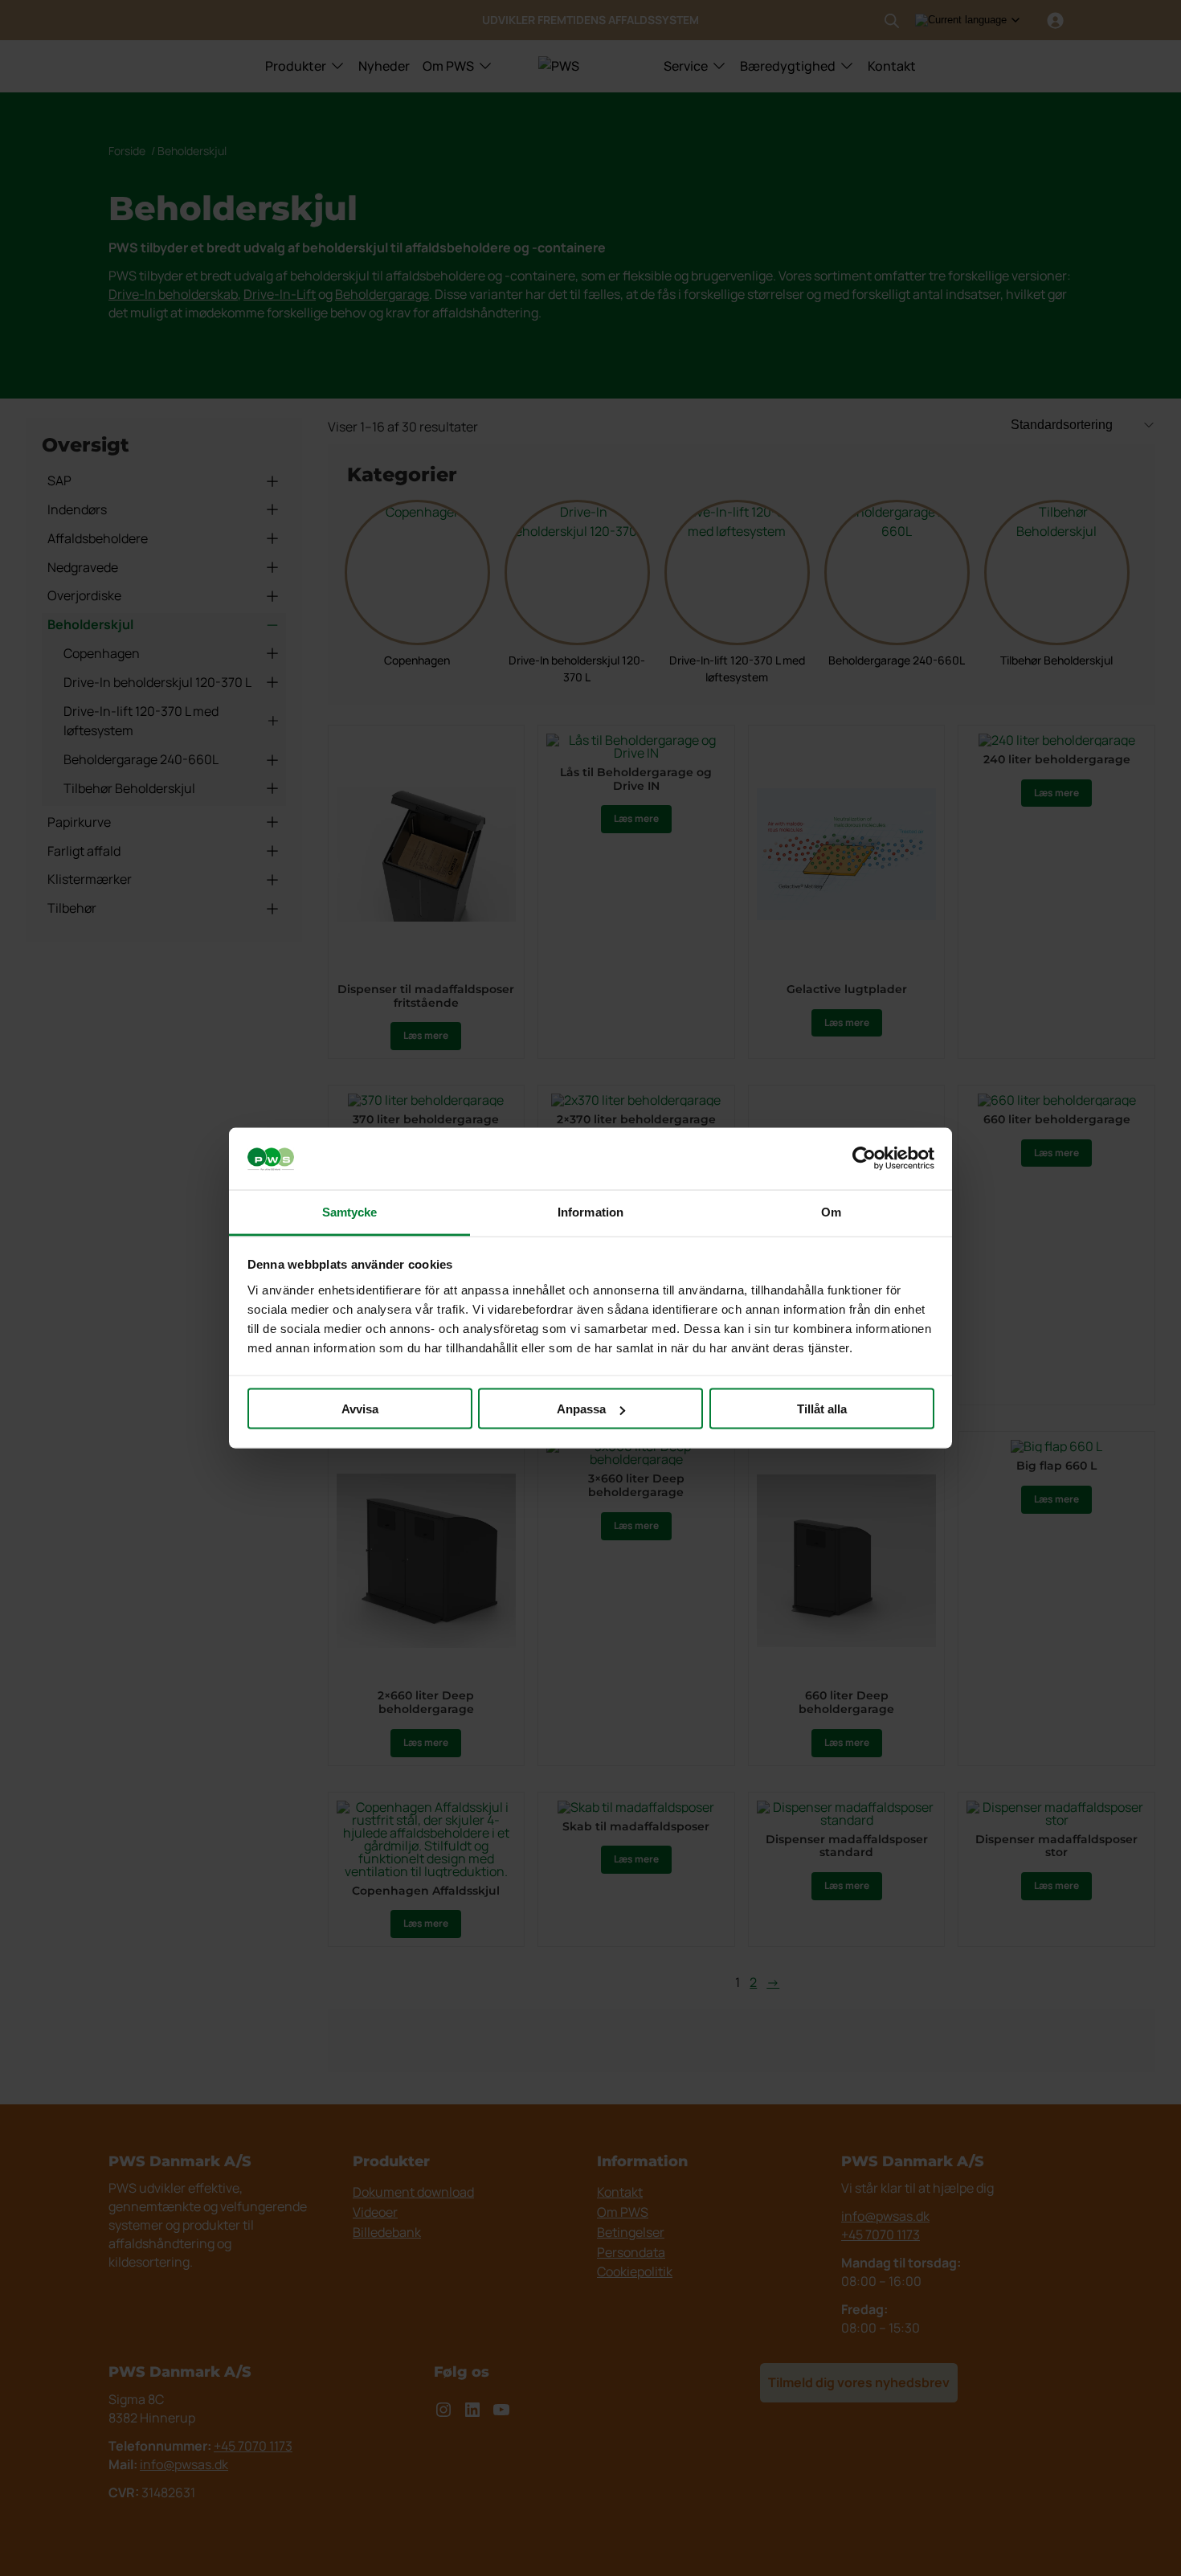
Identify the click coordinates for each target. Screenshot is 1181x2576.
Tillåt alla (822, 1409)
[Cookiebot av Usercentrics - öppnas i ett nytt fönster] (864, 1159)
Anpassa (581, 1409)
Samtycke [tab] (350, 1211)
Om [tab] (831, 1211)
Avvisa (360, 1409)
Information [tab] (590, 1211)
